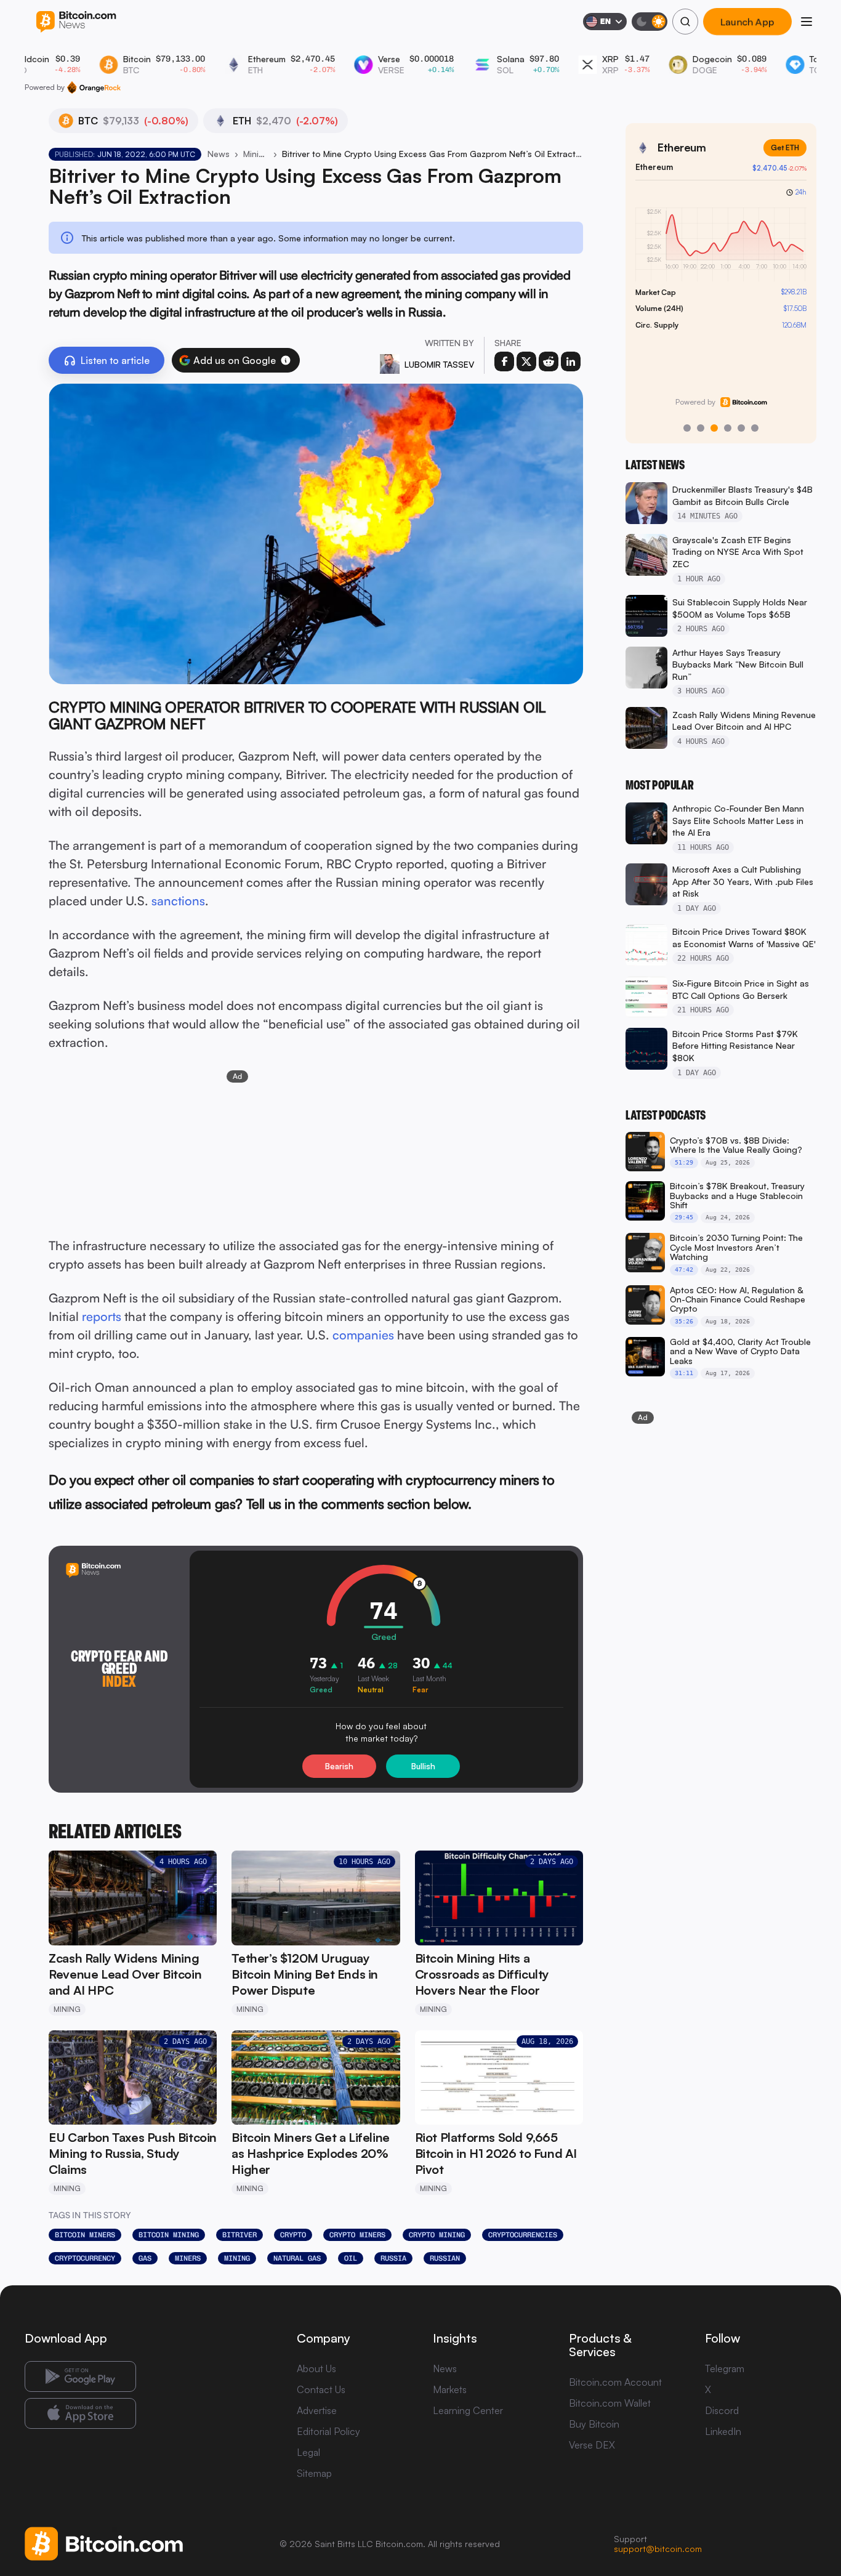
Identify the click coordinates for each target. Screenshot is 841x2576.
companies (363, 1335)
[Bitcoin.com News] (76, 22)
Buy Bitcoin (594, 2424)
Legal (308, 2452)
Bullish (423, 1766)
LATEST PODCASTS (666, 1115)
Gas (145, 2258)
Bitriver (239, 2235)
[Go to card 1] (687, 428)
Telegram (725, 2368)
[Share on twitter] (526, 361)
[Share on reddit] (549, 361)
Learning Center (468, 2410)
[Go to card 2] (701, 428)
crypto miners (357, 2235)
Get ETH (785, 147)
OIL (351, 2258)
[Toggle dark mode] (650, 22)
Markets (450, 2389)
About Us (316, 2368)
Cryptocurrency (85, 2258)
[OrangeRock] (94, 87)
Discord (722, 2410)
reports (102, 1316)
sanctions (178, 901)
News (219, 154)
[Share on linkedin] (571, 361)
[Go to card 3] (714, 428)
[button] (286, 360)
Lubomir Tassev (439, 364)
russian (445, 2258)
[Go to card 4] (728, 428)
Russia (393, 2258)
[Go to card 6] (755, 428)
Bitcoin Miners (85, 2235)
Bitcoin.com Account (615, 2382)
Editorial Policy (328, 2431)
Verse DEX (592, 2445)
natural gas (297, 2258)
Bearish (339, 1766)
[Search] (685, 22)
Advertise (317, 2410)
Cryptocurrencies (523, 2235)
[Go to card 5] (741, 428)
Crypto (293, 2235)
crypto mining (437, 2235)
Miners (188, 2258)
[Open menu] (807, 22)
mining (237, 2258)
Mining (256, 154)
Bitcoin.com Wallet (610, 2403)
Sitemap (314, 2473)
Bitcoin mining (169, 2235)
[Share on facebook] (504, 361)
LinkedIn (723, 2431)
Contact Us (321, 2389)
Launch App (747, 22)
